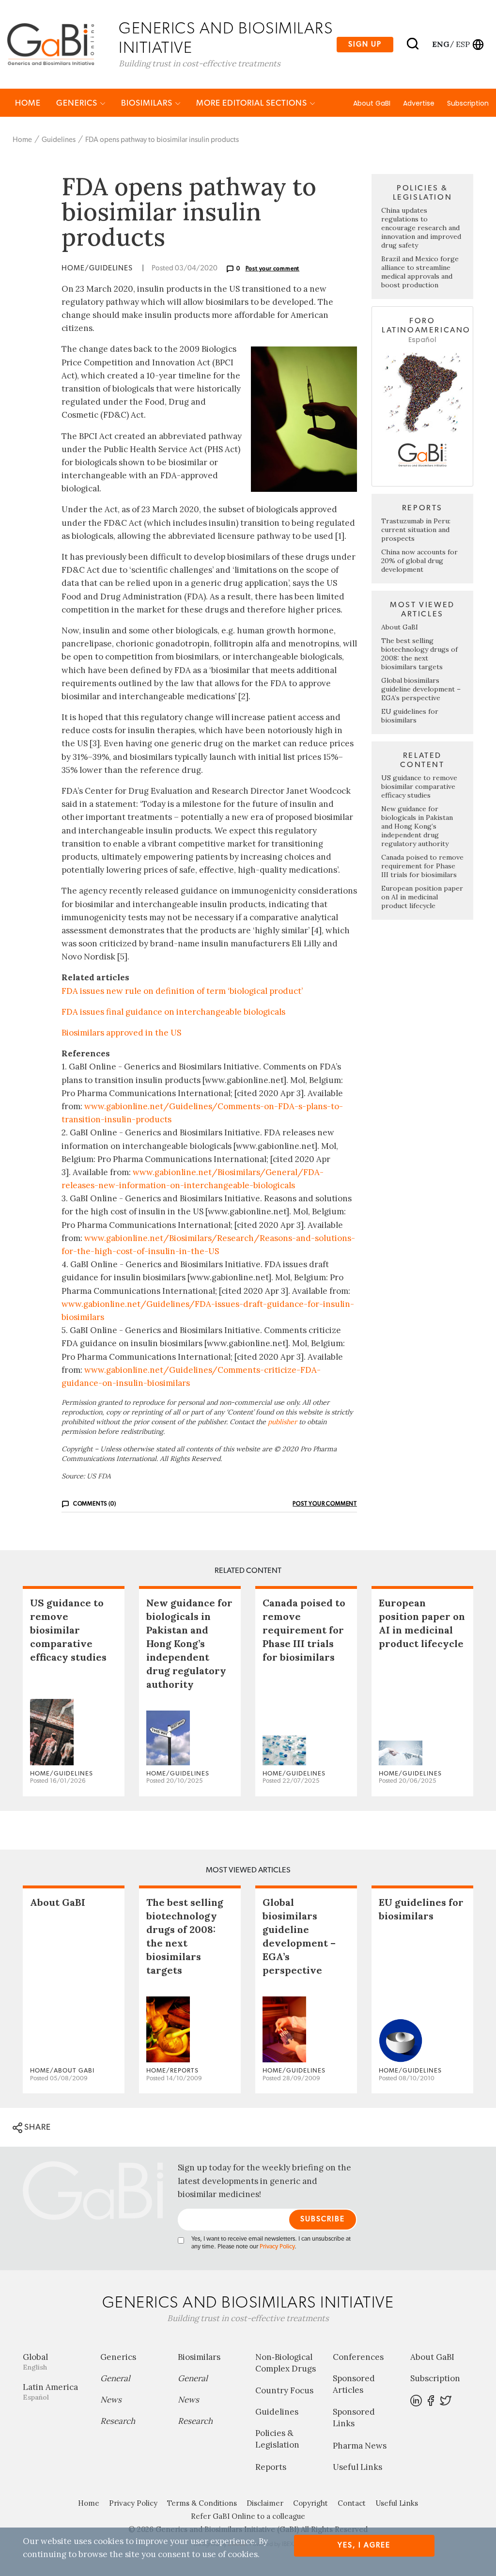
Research (118, 2421)
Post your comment (273, 268)
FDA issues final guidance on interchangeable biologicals (173, 1012)
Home (28, 103)
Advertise (419, 103)
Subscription (468, 103)
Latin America (50, 2392)
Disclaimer (265, 2503)
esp (463, 44)
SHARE (37, 2127)
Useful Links (357, 2467)
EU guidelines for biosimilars (410, 716)
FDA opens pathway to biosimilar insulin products (162, 140)
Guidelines (59, 140)
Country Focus (284, 2390)
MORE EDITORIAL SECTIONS (253, 103)
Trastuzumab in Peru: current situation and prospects (416, 530)
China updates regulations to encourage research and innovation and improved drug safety (421, 228)
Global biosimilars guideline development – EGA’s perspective (421, 689)
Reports (271, 2467)
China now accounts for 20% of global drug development (419, 561)
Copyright (310, 2503)
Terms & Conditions (202, 2503)
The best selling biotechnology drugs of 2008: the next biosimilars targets (419, 654)
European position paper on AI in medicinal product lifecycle (422, 897)
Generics (78, 103)
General (115, 2378)
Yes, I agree (364, 2545)
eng (440, 44)
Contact (352, 2503)
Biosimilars (148, 103)
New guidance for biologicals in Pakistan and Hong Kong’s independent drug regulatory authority (417, 826)
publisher (282, 1422)
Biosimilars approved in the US (121, 1033)
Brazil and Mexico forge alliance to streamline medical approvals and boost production (420, 272)
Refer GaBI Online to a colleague (248, 2516)
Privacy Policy (277, 2247)
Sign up (365, 44)
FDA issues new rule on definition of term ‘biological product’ (182, 991)
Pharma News (360, 2446)
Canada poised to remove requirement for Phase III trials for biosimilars (422, 866)
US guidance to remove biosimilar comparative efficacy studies (419, 786)
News (111, 2400)
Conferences (358, 2357)
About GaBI (372, 103)
